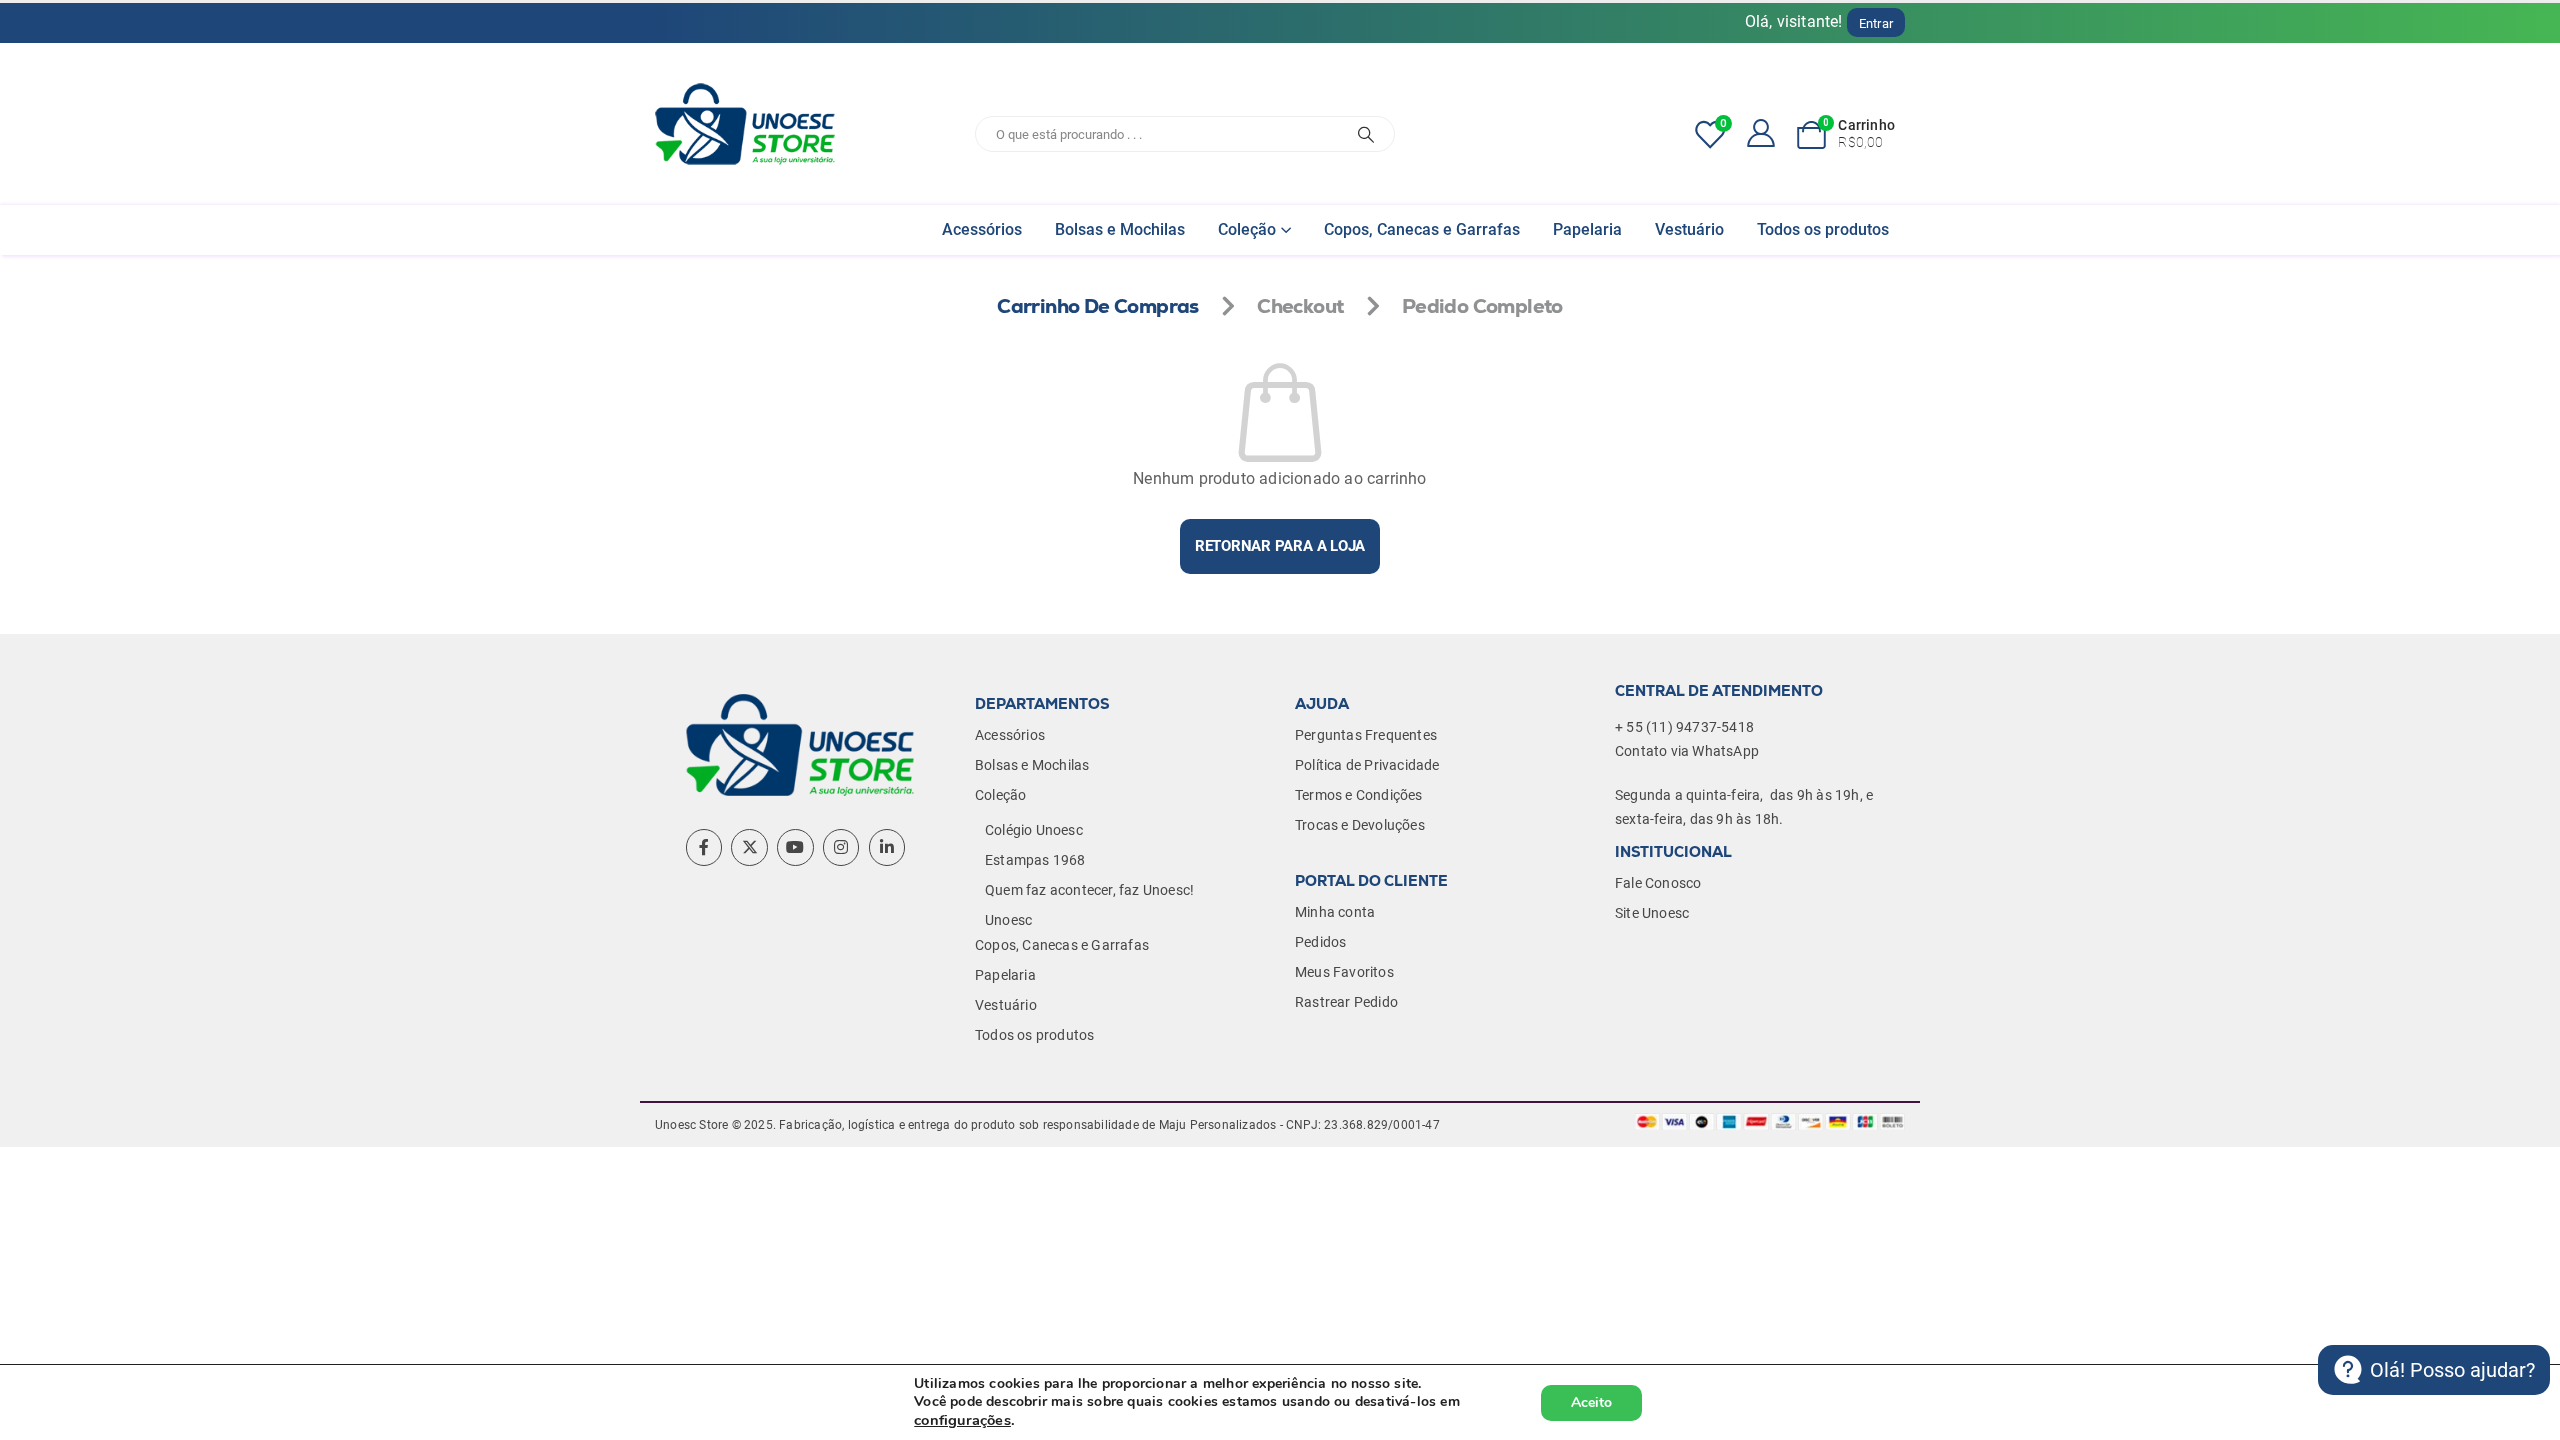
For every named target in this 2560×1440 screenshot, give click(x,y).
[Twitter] (749, 847)
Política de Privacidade (1367, 765)
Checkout (1300, 306)
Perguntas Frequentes (1366, 735)
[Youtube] (795, 847)
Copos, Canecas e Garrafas (1422, 229)
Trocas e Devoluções (1360, 825)
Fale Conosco (1658, 883)
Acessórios (982, 229)
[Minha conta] (1755, 132)
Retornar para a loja (1280, 546)
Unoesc (1008, 920)
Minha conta (1335, 912)
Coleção (1247, 229)
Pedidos (1320, 942)
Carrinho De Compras (1098, 306)
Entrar (1876, 23)
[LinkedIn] (887, 847)
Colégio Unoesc (1034, 830)
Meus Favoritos (1344, 972)
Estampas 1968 (1035, 860)
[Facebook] (704, 847)
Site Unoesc (1652, 913)
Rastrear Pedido (1346, 1002)
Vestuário (1689, 229)
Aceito (1591, 1402)
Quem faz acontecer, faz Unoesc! (1089, 890)
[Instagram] (841, 847)
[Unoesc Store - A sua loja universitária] (745, 124)
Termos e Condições (1359, 795)
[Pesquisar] (1366, 134)
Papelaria (1587, 229)
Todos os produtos (1823, 229)
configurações (962, 1420)
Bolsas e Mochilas (1120, 229)
